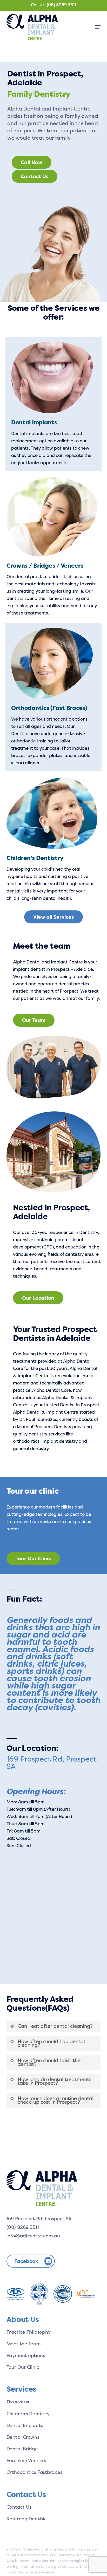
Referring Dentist (26, 2519)
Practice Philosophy (29, 2332)
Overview (18, 2402)
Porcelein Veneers (26, 2460)
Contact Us (19, 2507)
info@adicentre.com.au (33, 2236)
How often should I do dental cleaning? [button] (51, 2043)
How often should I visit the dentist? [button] (49, 2062)
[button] (98, 27)
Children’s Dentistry (35, 858)
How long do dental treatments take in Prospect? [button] (54, 2081)
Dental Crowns (23, 2437)
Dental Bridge (22, 2449)
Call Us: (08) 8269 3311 (53, 5)
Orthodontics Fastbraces (34, 2472)
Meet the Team (24, 2344)
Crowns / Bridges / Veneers (45, 566)
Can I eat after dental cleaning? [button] (55, 2026)
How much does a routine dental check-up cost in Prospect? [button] (56, 2100)
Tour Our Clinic (23, 2367)
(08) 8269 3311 (23, 2227)
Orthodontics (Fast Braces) (49, 708)
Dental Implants (34, 422)
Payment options (26, 2355)
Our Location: (32, 1748)
